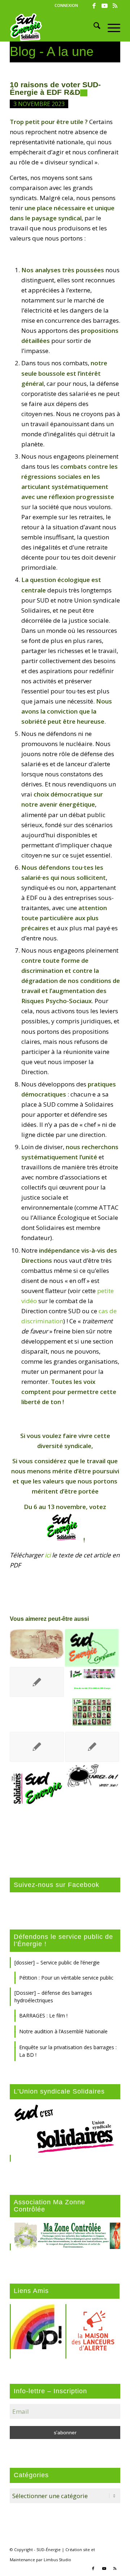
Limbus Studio (57, 2560)
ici (48, 1555)
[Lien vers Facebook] (94, 6)
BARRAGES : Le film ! (43, 2015)
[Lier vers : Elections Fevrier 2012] (37, 1682)
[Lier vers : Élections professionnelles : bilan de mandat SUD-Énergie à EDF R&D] (92, 1699)
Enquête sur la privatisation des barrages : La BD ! (68, 2051)
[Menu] (110, 27)
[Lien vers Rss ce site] (115, 6)
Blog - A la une (52, 51)
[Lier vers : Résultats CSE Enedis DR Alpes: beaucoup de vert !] (37, 1644)
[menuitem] (66, 5)
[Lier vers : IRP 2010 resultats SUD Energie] (37, 1747)
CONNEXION (66, 5)
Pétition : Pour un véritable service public (66, 1978)
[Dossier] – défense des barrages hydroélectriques (53, 1997)
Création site (78, 2549)
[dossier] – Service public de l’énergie (57, 1962)
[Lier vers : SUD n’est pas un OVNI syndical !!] (92, 1777)
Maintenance (22, 2560)
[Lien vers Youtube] (104, 6)
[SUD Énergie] (54, 27)
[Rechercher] (93, 27)
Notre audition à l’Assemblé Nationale (63, 2031)
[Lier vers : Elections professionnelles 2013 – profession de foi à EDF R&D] (92, 1747)
